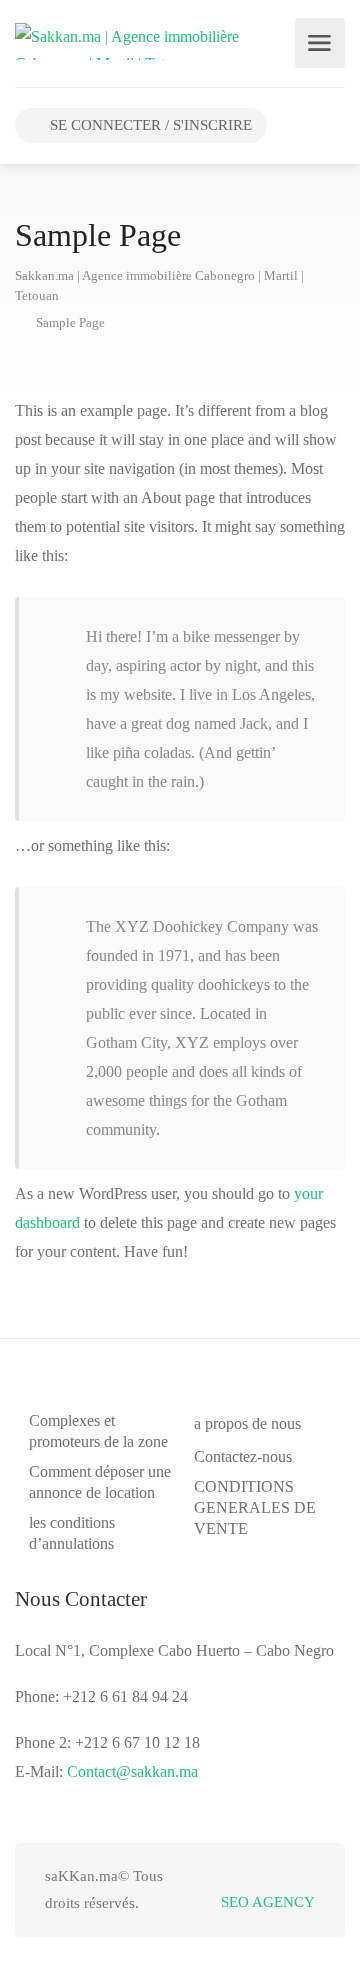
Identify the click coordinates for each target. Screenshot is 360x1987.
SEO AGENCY (268, 1902)
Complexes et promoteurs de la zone (98, 1431)
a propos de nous (247, 1423)
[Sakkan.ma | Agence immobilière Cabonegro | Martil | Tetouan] (145, 39)
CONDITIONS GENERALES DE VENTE (255, 1507)
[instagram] (302, 1876)
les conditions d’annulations (72, 1533)
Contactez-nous (243, 1456)
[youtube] (269, 1876)
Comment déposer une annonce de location (100, 1482)
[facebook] (236, 1876)
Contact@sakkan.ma (132, 1771)
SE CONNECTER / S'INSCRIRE (149, 125)
